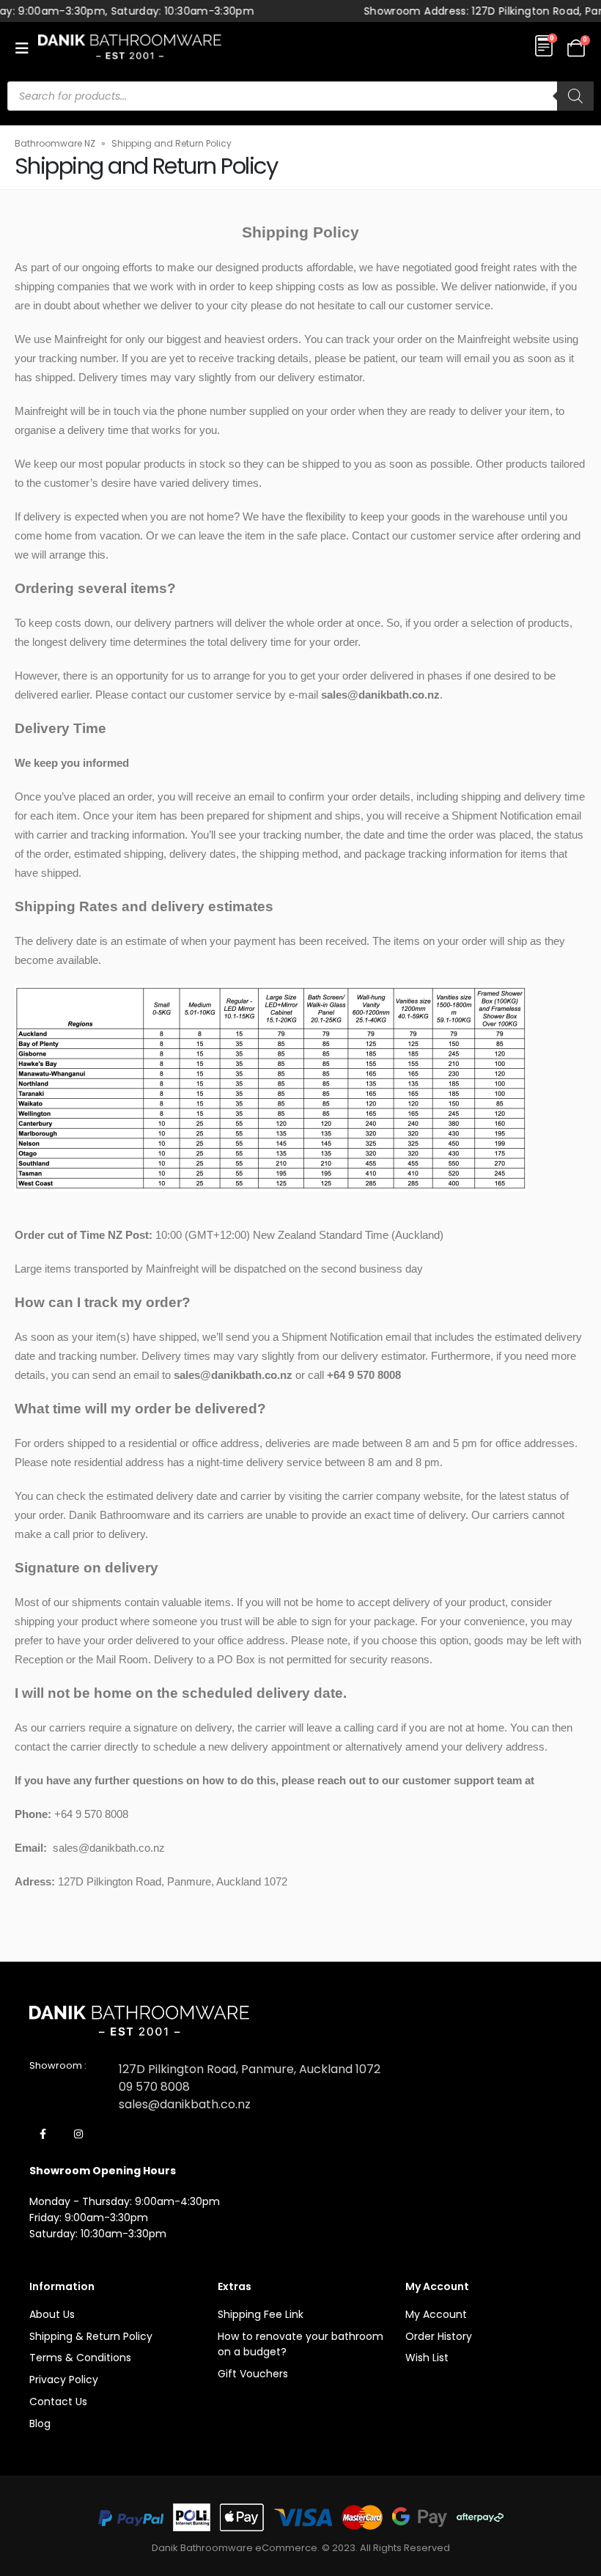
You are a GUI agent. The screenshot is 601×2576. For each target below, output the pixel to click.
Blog (40, 2424)
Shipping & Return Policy (91, 2336)
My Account (436, 2314)
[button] (26, 48)
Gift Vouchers (253, 2374)
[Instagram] (78, 2135)
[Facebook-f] (43, 2135)
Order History (439, 2336)
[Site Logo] (130, 48)
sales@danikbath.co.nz (185, 2104)
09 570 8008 (154, 2087)
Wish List (427, 2358)
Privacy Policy (64, 2380)
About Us (52, 2314)
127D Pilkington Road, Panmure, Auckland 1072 (250, 2069)
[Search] (575, 96)
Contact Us (58, 2402)
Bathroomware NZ (55, 143)
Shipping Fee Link (261, 2314)
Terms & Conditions (80, 2358)
